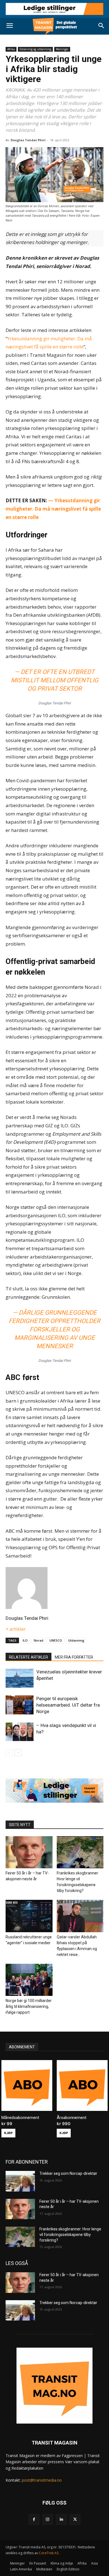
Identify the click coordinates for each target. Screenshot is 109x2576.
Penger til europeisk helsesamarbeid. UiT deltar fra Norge (68, 1705)
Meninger (62, 49)
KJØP (8, 2133)
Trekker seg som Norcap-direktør (68, 2173)
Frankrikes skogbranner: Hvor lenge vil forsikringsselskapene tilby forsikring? (70, 2234)
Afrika (11, 49)
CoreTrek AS (49, 2553)
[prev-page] (9, 1753)
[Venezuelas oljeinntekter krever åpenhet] (20, 1678)
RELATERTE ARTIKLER (29, 1657)
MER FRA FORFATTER (74, 1657)
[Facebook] (34, 2519)
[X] (75, 2519)
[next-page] (18, 1753)
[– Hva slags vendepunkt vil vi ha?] (20, 1732)
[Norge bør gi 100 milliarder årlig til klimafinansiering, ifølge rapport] (29, 1980)
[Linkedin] (61, 2519)
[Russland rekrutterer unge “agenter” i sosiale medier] (29, 1916)
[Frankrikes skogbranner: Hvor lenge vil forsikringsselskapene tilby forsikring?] (80, 1852)
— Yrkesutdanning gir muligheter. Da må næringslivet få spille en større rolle (53, 509)
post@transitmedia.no (42, 2480)
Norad (39, 1640)
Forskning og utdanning (35, 49)
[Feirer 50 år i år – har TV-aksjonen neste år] (29, 1852)
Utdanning (76, 1640)
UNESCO (56, 1640)
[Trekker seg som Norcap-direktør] (20, 2181)
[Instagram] (48, 2519)
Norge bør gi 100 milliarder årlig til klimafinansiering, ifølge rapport (29, 2006)
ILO (25, 1640)
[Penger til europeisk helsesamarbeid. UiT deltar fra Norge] (20, 1705)
